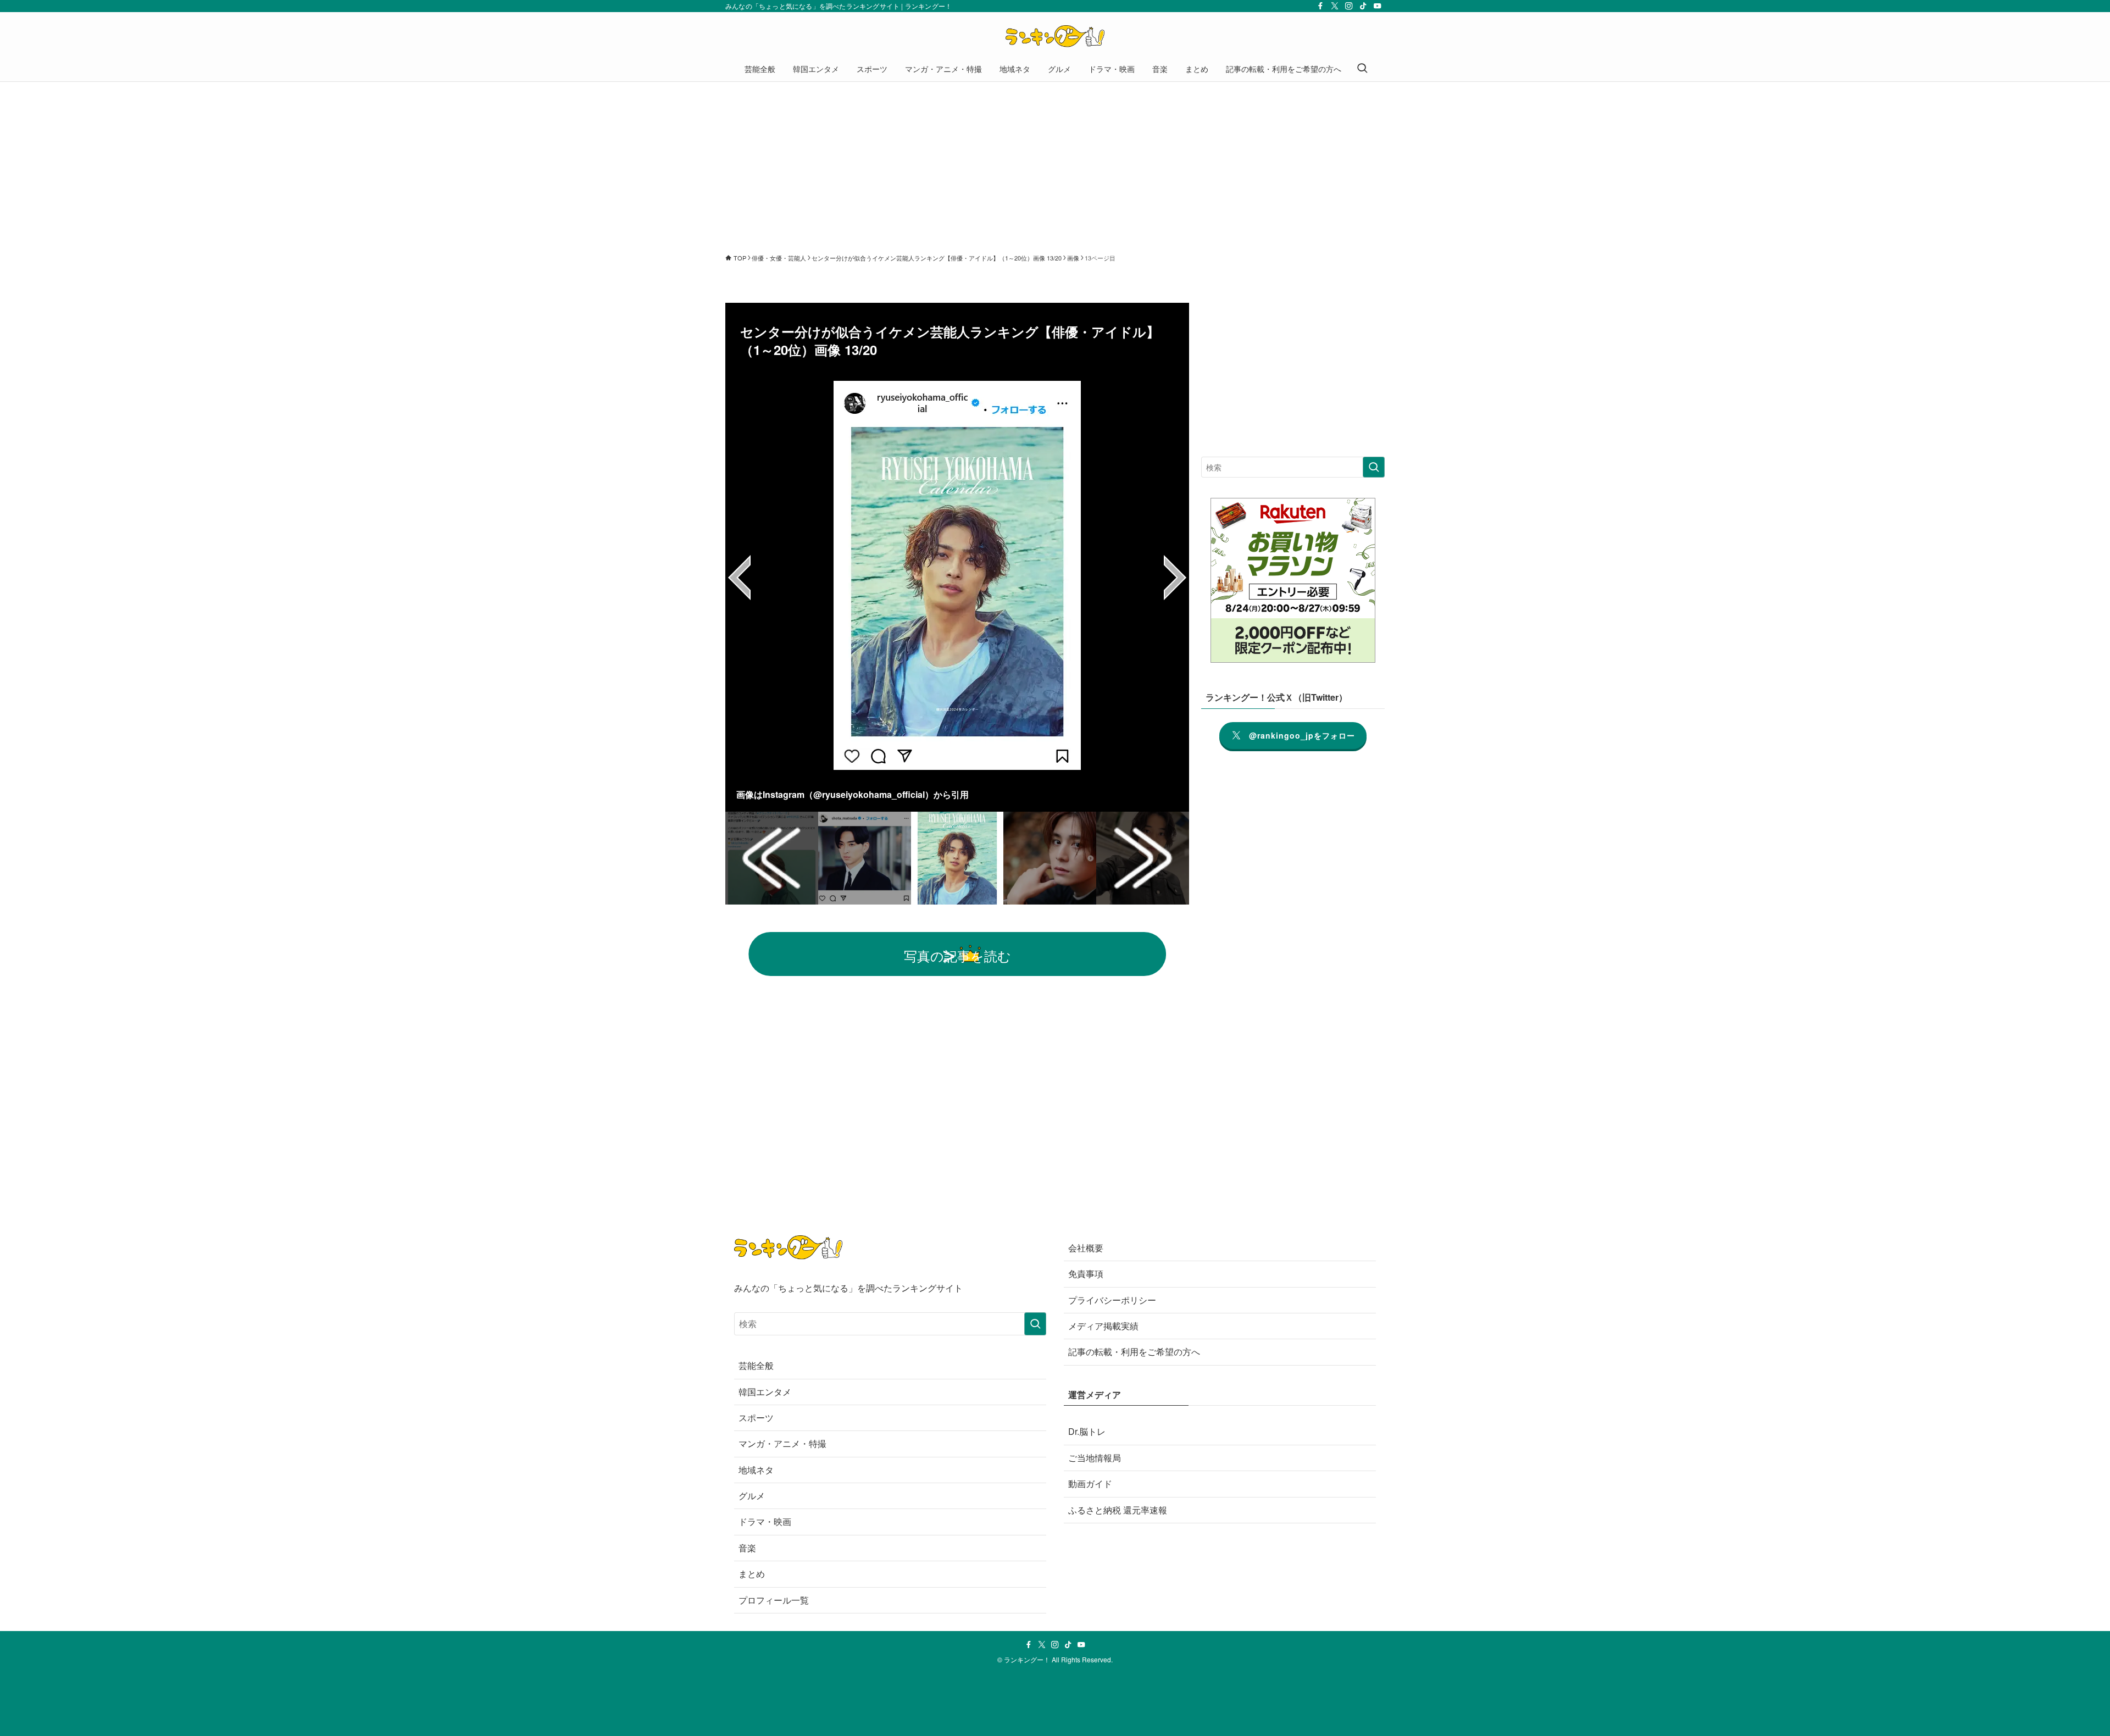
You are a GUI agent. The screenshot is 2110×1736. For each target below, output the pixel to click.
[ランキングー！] (1055, 36)
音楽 (747, 1548)
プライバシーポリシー (1112, 1300)
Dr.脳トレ (1087, 1431)
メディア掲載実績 (1103, 1326)
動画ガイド (1090, 1483)
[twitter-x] (1335, 6)
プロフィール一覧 (774, 1600)
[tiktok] (1363, 6)
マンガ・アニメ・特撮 (782, 1443)
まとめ (752, 1574)
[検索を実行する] (1374, 467)
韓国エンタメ (765, 1392)
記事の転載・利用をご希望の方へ (1134, 1352)
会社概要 (1086, 1248)
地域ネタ (756, 1470)
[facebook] (1320, 6)
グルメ (752, 1496)
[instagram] (1349, 6)
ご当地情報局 (1095, 1458)
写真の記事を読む (957, 955)
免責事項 (1086, 1274)
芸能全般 (756, 1365)
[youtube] (1378, 6)
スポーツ (756, 1418)
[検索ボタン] (1362, 69)
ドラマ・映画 (765, 1521)
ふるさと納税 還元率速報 (1118, 1510)
